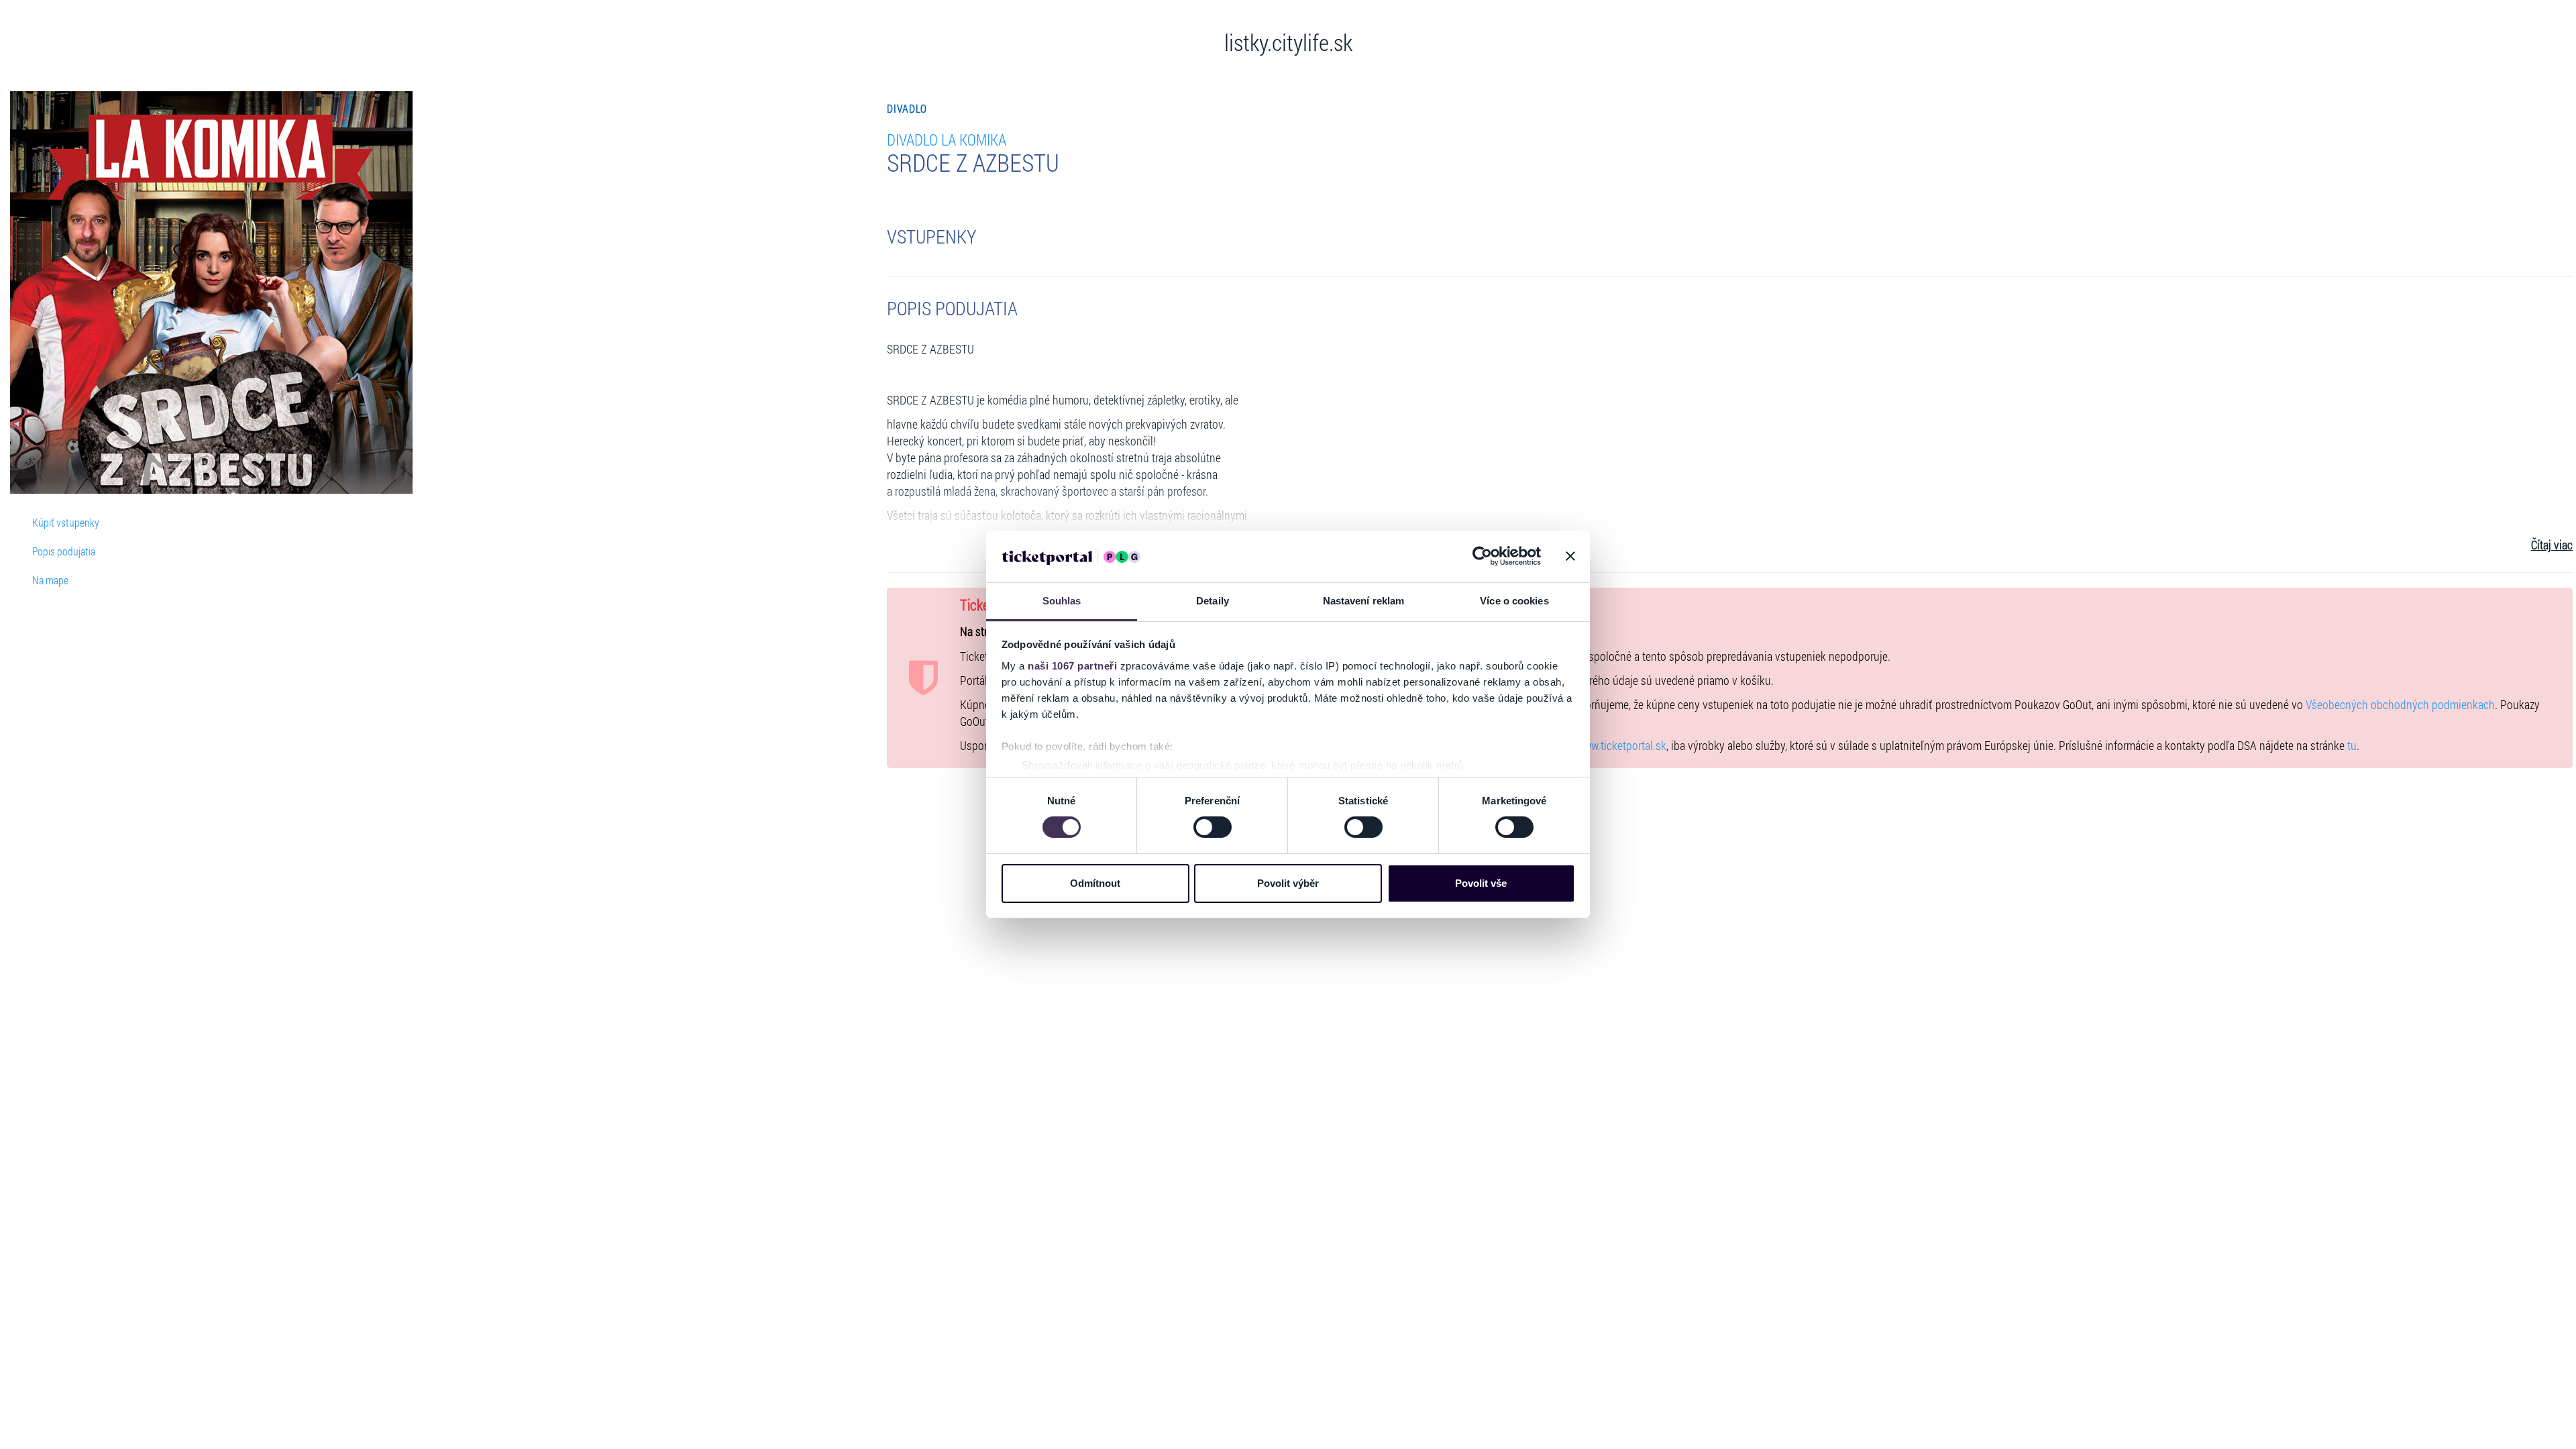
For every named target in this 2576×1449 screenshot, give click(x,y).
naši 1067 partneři (1072, 666)
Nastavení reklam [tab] (1364, 601)
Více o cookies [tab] (1514, 601)
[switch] (1213, 827)
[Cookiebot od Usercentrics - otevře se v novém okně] (1482, 556)
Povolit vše (1481, 883)
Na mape (50, 580)
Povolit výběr (1288, 883)
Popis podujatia (64, 551)
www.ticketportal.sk (1621, 746)
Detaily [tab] (1213, 601)
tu (2352, 746)
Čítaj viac (2552, 545)
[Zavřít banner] (1570, 556)
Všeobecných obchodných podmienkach (2400, 705)
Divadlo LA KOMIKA (947, 139)
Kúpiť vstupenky (66, 522)
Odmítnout (1095, 883)
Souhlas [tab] (1062, 601)
